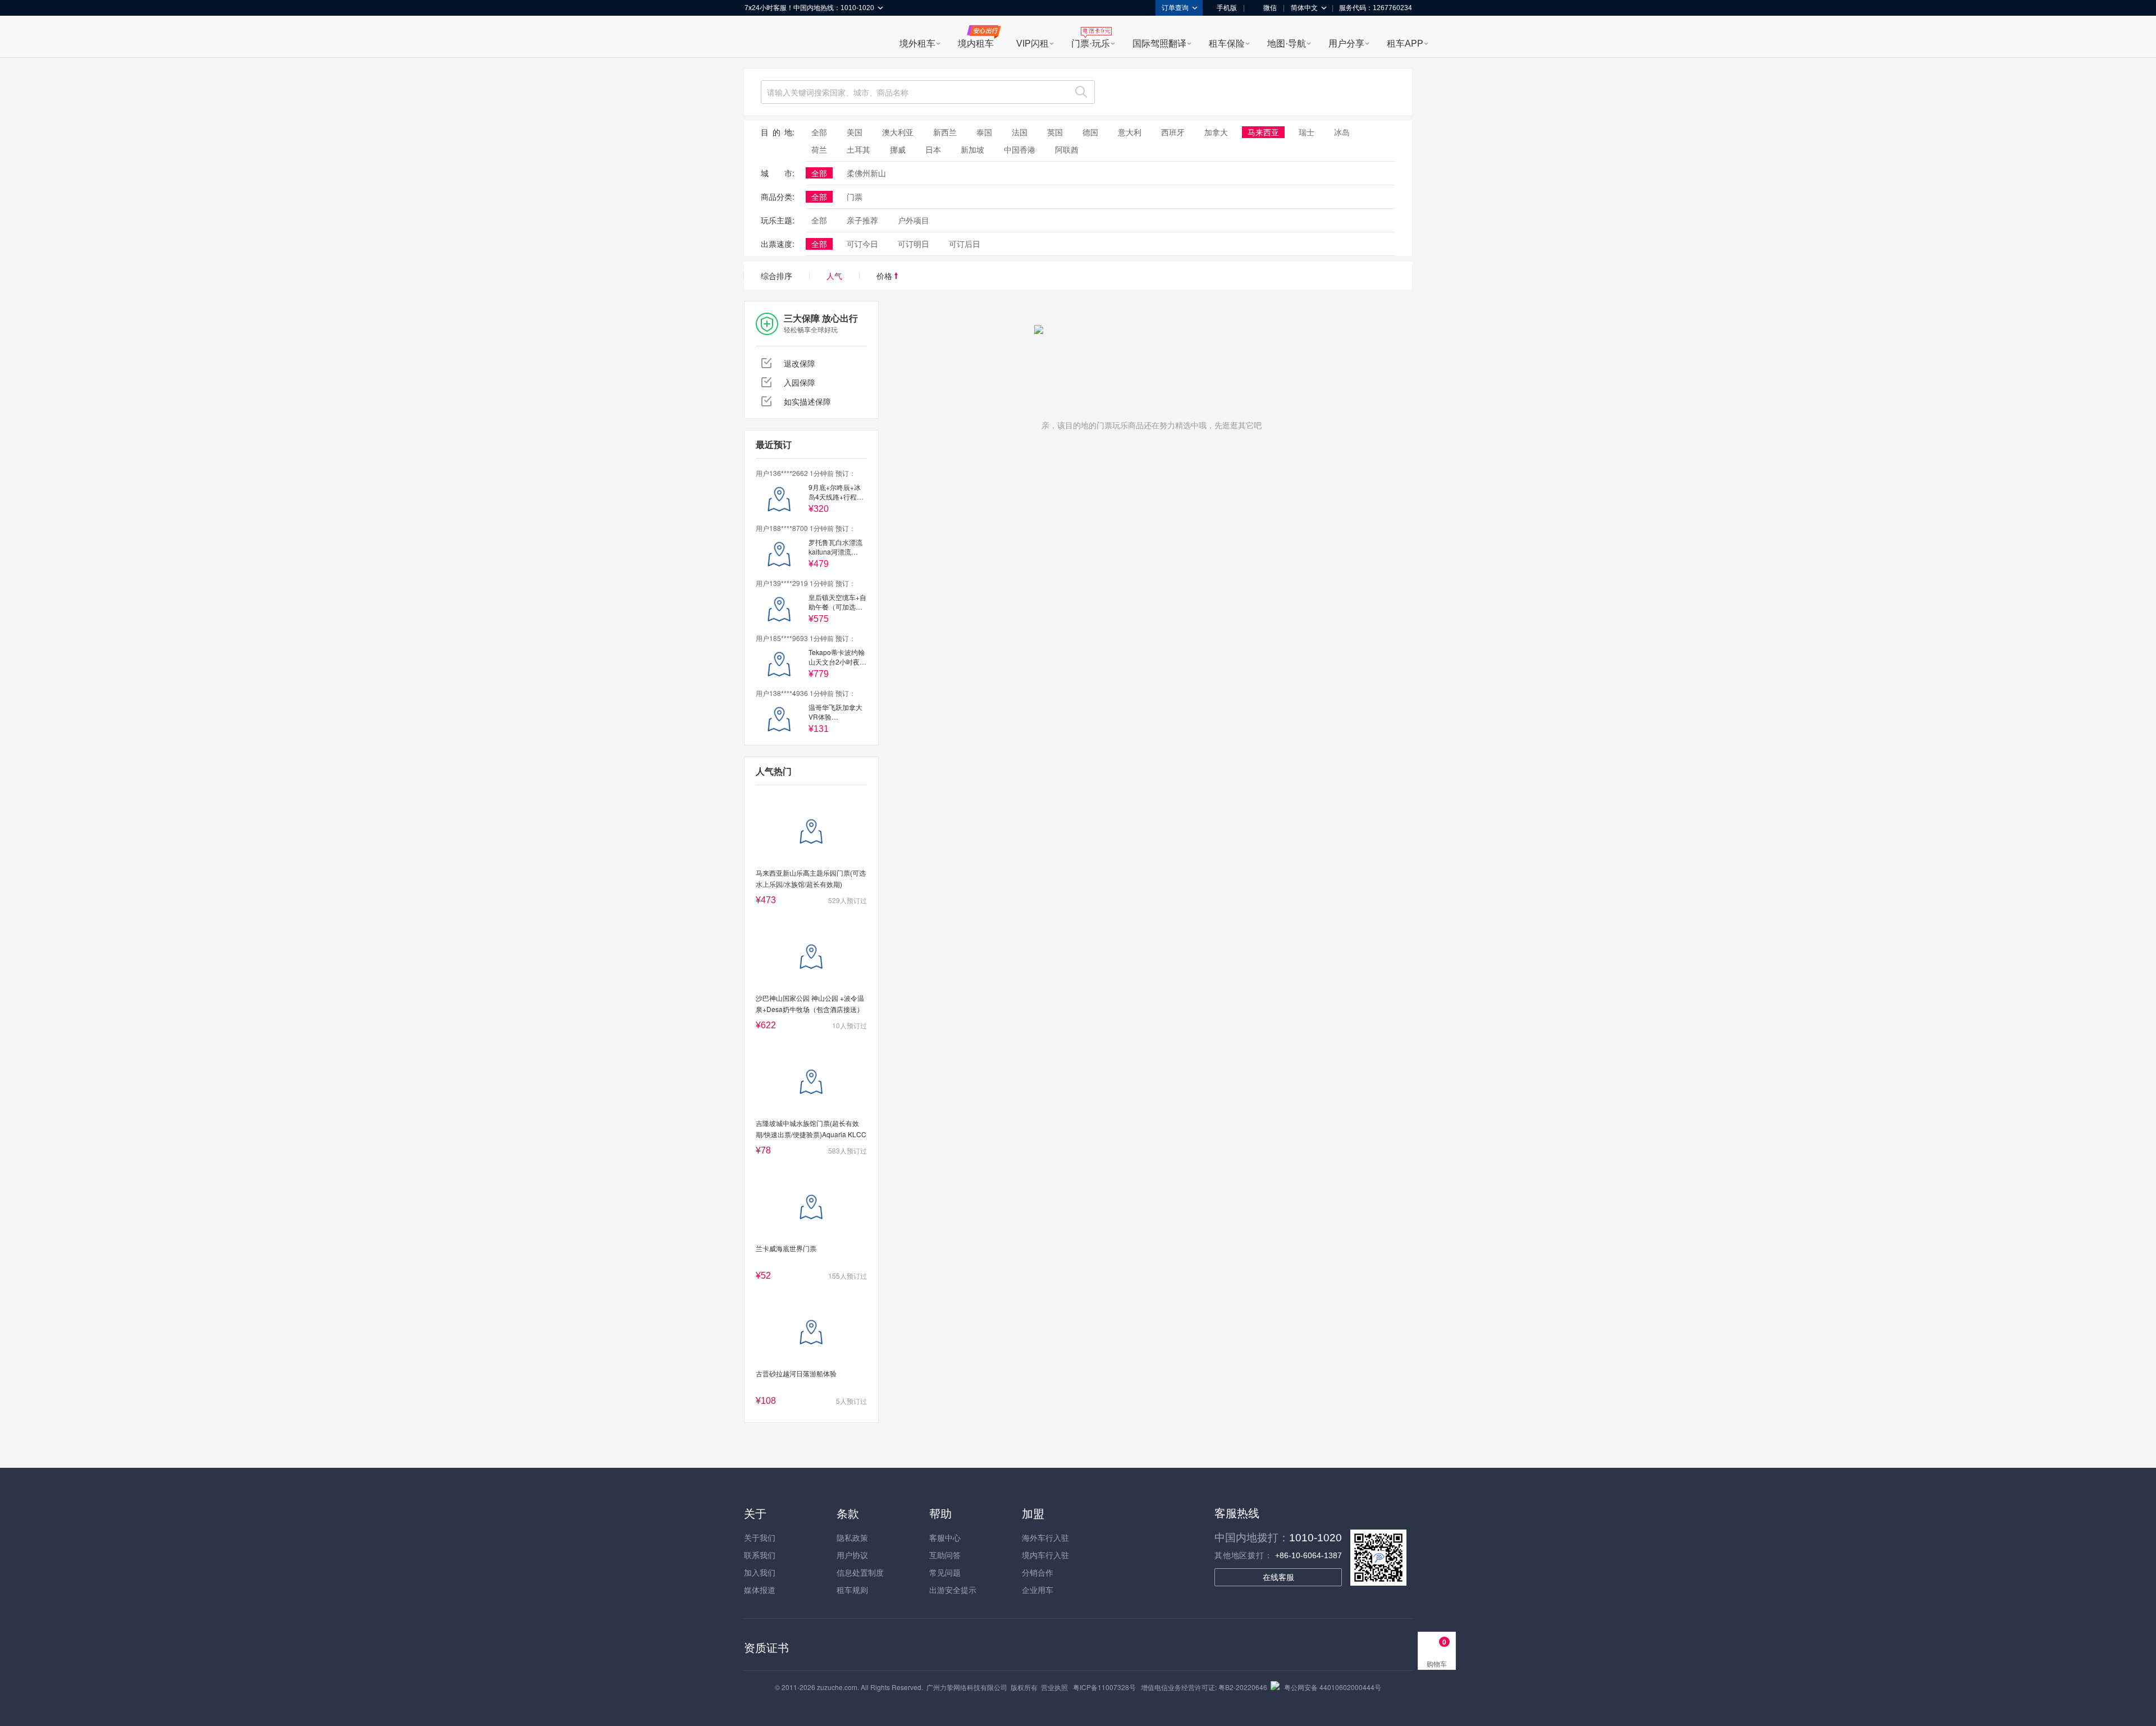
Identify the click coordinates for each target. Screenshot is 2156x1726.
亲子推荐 (862, 220)
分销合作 (1038, 1572)
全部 (819, 132)
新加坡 (972, 149)
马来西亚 (1263, 132)
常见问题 (945, 1572)
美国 (855, 132)
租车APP (1405, 44)
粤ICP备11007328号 (1104, 1687)
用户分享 (1346, 44)
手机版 (1227, 8)
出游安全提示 (953, 1590)
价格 (885, 276)
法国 (1020, 132)
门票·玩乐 (1091, 44)
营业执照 (1054, 1687)
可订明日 (913, 244)
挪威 (898, 149)
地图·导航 (1287, 44)
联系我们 (760, 1555)
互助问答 (945, 1555)
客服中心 (945, 1537)
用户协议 (852, 1555)
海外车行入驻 (1045, 1537)
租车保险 (1227, 44)
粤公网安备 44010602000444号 (1333, 1687)
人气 (834, 276)
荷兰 (819, 149)
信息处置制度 (860, 1572)
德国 (1090, 132)
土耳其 (858, 149)
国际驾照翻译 (1159, 44)
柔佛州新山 (866, 173)
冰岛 (1342, 132)
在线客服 (1278, 1577)
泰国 (984, 132)
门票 (855, 196)
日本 (933, 149)
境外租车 (917, 44)
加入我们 (760, 1572)
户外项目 (913, 220)
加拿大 (1216, 132)
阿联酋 (1067, 149)
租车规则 (852, 1590)
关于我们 (760, 1537)
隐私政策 (852, 1537)
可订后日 (965, 244)
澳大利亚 (898, 132)
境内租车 (976, 44)
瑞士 (1307, 132)
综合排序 (776, 276)
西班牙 (1173, 132)
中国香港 (1020, 149)
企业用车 (1038, 1590)
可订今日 (862, 244)
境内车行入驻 (1045, 1555)
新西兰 (945, 132)
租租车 (759, 38)
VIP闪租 (1033, 44)
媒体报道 (760, 1590)
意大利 (1130, 132)
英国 (1055, 132)
